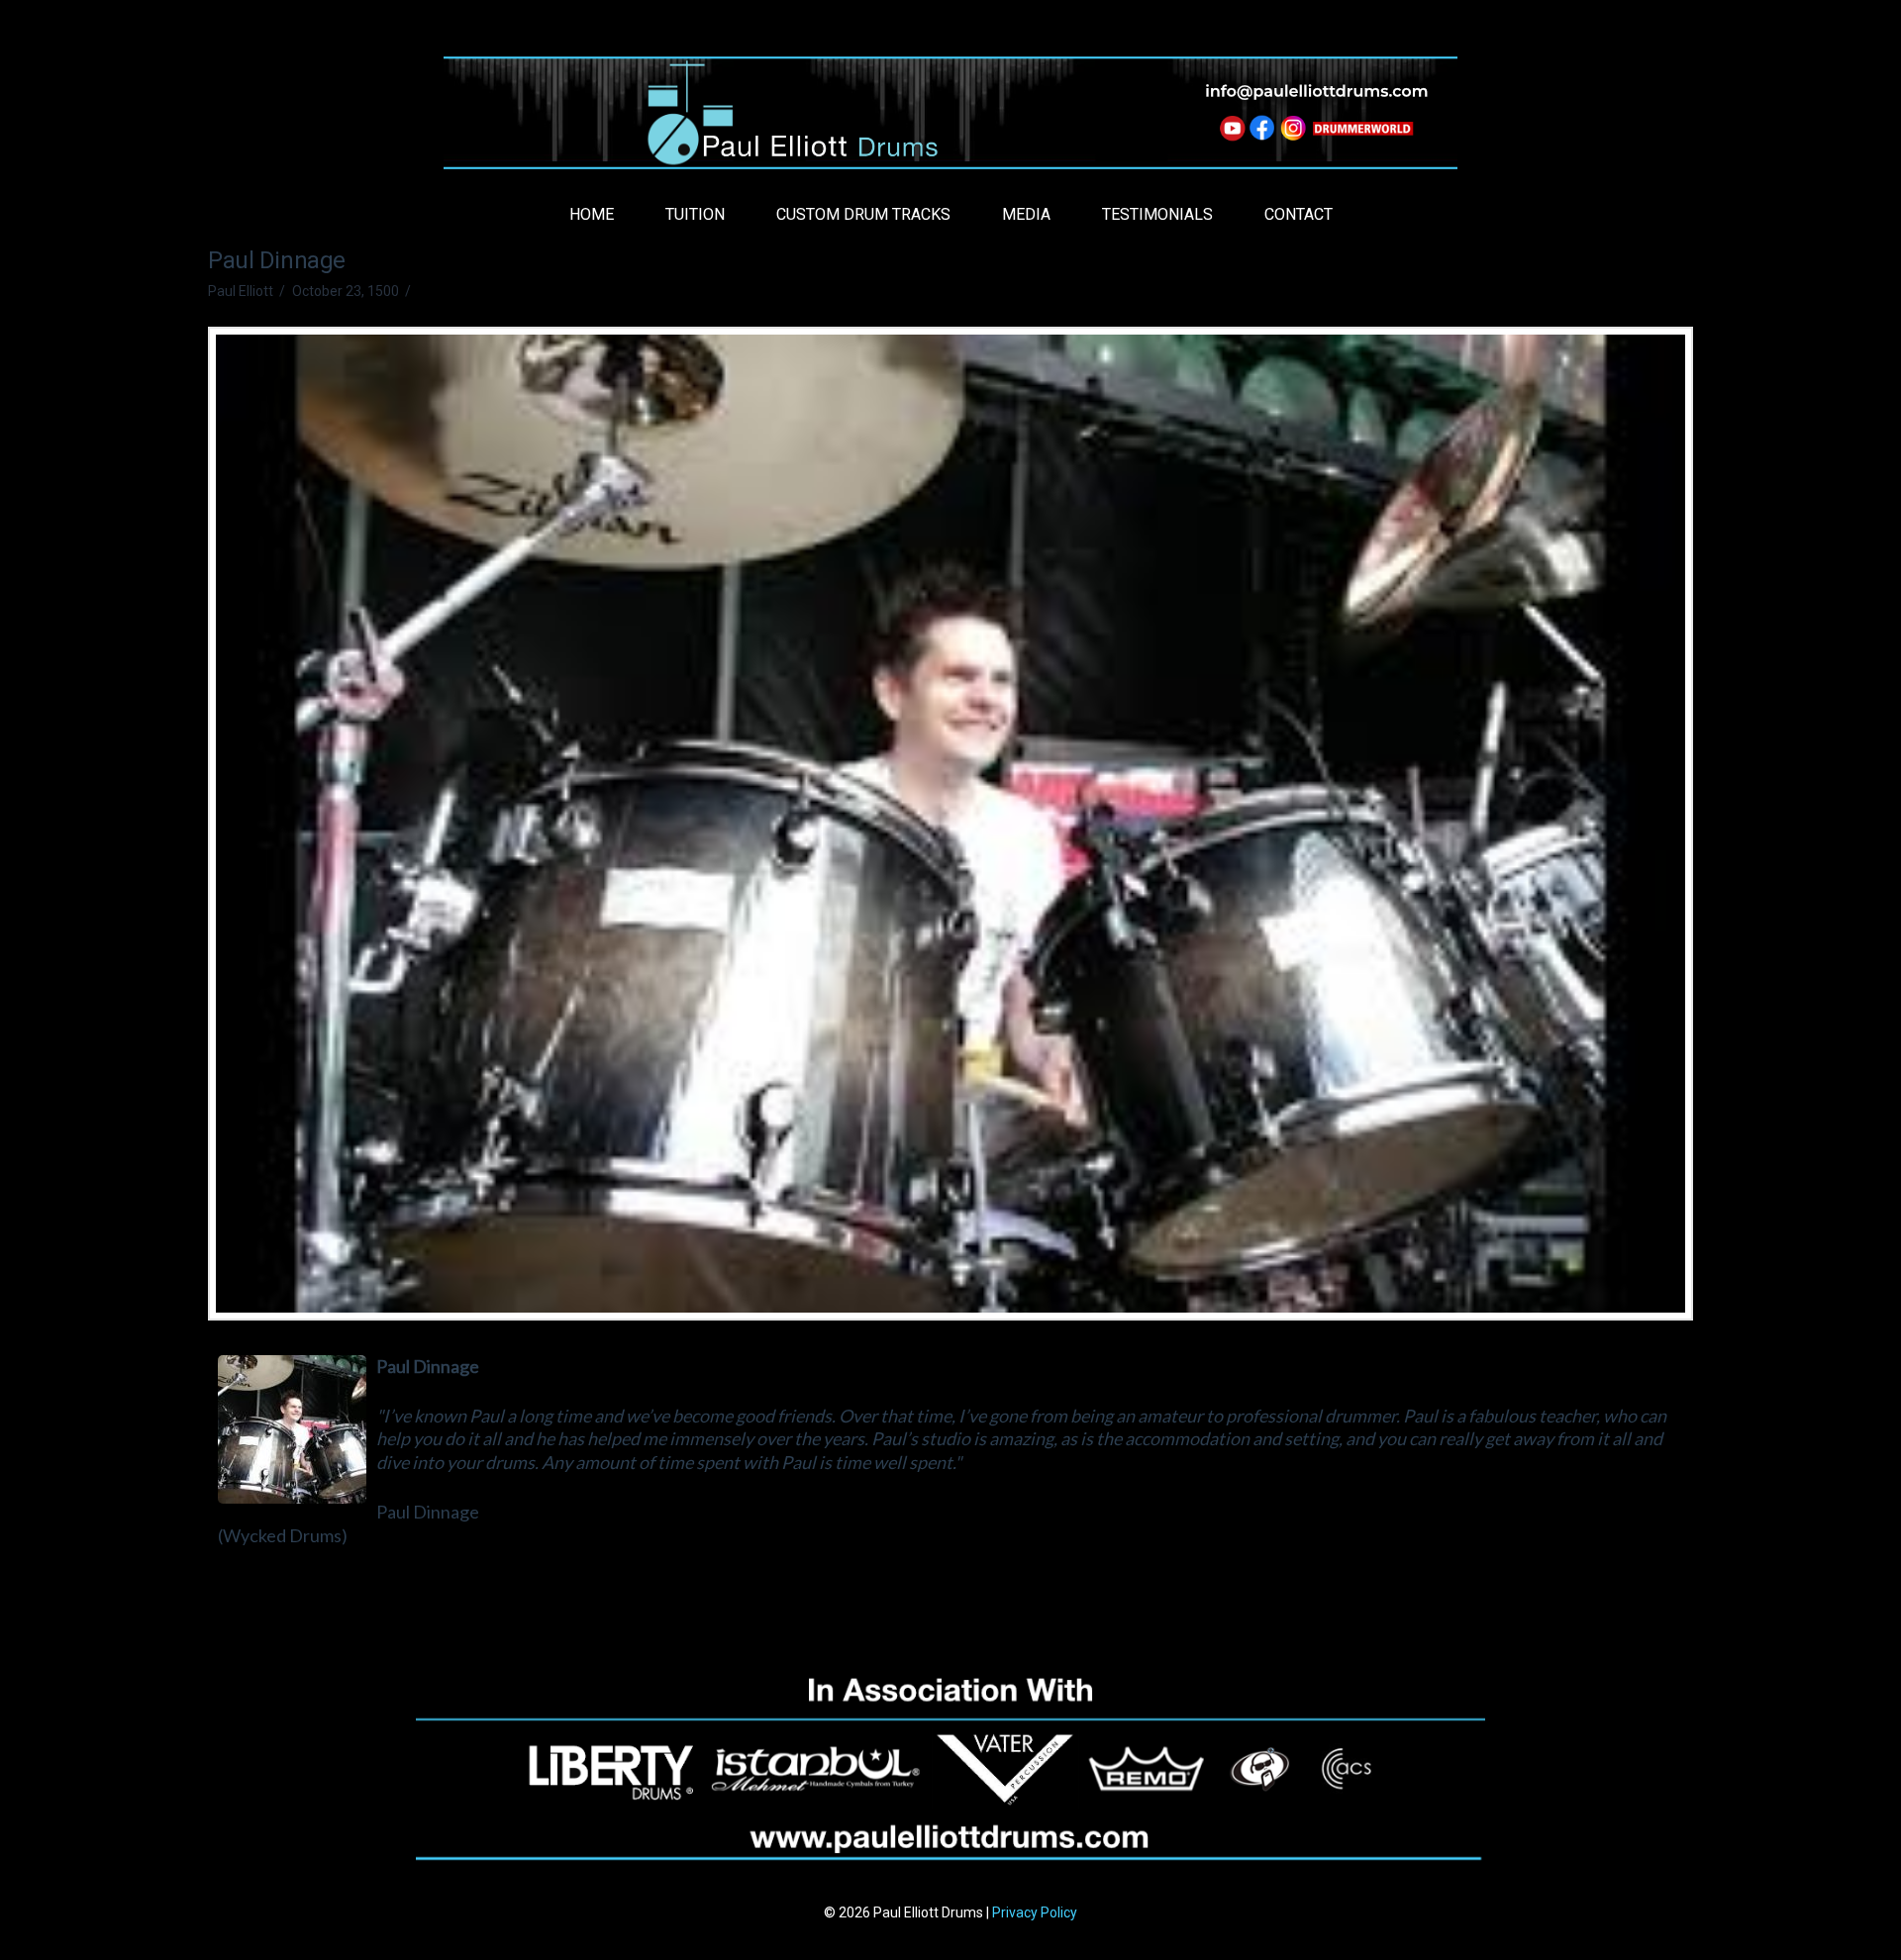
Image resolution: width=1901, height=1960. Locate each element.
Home (592, 214)
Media (1026, 214)
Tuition (695, 214)
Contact (1299, 214)
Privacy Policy (1035, 1912)
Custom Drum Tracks (863, 214)
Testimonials (1157, 214)
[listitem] (1230, 131)
